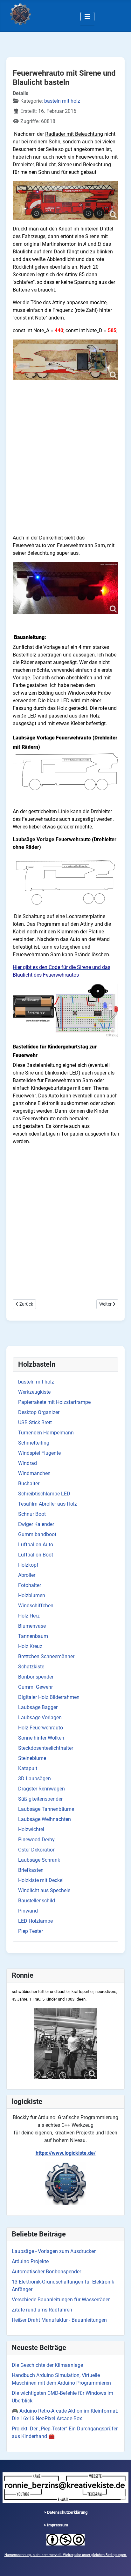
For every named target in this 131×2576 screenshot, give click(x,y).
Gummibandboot (37, 1534)
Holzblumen (32, 1595)
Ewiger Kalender (36, 1524)
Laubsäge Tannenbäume (46, 1809)
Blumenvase (32, 1626)
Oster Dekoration (37, 1850)
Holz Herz (29, 1616)
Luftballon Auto (36, 1545)
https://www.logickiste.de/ (66, 2153)
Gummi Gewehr (35, 1687)
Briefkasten (31, 1870)
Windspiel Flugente (39, 1453)
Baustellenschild (37, 1901)
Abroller (27, 1575)
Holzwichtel (31, 1829)
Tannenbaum (33, 1636)
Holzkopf (28, 1565)
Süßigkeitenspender (40, 1799)
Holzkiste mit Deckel (41, 1880)
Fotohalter (30, 1585)
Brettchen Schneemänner (46, 1656)
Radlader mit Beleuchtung (74, 134)
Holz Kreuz (30, 1646)
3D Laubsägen (34, 1779)
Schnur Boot (32, 1514)
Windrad (28, 1463)
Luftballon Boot (36, 1555)
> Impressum (56, 2525)
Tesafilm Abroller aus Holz (48, 1504)
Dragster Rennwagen (41, 1789)
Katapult (28, 1768)
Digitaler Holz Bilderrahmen (49, 1697)
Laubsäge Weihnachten (45, 1819)
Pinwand (28, 1911)
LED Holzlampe (35, 1921)
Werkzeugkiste (34, 1392)
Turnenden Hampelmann (46, 1433)
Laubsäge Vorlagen (40, 1717)
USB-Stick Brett (35, 1422)
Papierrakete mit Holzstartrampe (54, 1402)
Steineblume (32, 1758)
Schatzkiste (31, 1667)
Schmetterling (34, 1443)
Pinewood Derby (36, 1840)
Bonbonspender (36, 1677)
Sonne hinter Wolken (41, 1738)
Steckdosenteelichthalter (46, 1748)
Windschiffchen (36, 1606)
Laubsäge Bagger (38, 1707)
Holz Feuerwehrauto (41, 1728)
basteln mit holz (36, 1382)
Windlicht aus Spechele (44, 1890)
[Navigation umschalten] (87, 17)
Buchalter (29, 1484)
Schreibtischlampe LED (44, 1494)
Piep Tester (31, 1931)
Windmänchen (34, 1473)
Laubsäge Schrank (39, 1860)
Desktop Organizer (39, 1412)
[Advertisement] (65, 464)
